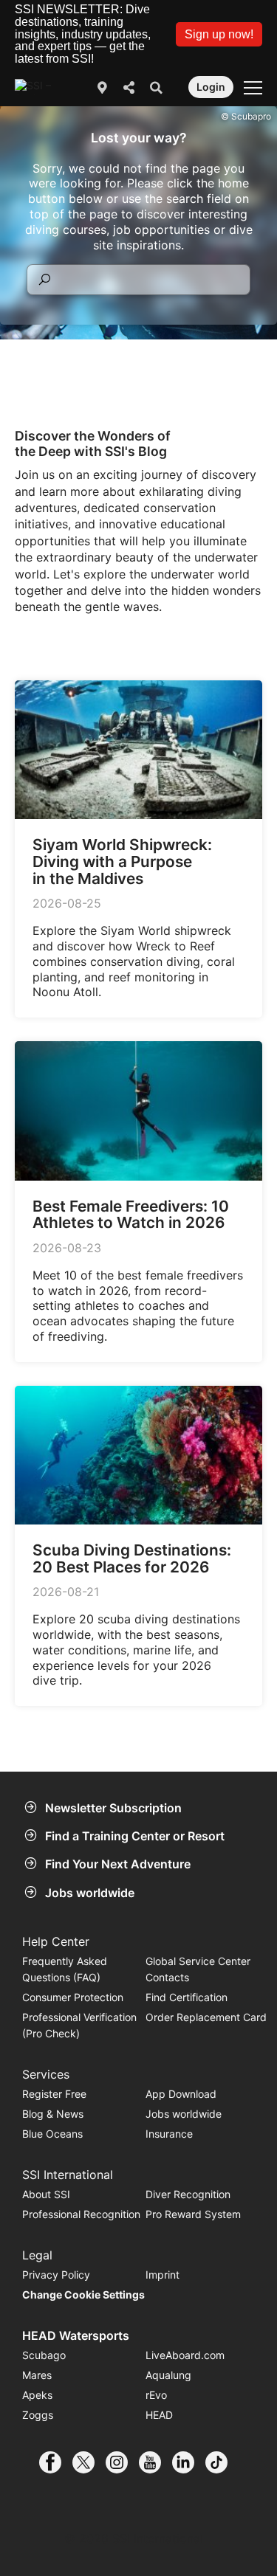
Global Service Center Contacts (198, 1969)
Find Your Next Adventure (118, 1864)
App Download (181, 2094)
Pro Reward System (193, 2214)
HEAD (159, 2415)
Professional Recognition (81, 2214)
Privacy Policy (56, 2275)
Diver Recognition (188, 2194)
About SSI (46, 2194)
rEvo (156, 2395)
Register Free (54, 2094)
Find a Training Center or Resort (135, 1836)
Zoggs (38, 2415)
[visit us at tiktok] (222, 2462)
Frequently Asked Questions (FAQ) (65, 1969)
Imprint (163, 2275)
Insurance (169, 2134)
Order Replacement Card (206, 2017)
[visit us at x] (89, 2462)
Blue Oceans (52, 2134)
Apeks (37, 2395)
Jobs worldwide (90, 1893)
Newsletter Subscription (113, 1808)
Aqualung (168, 2375)
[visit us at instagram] (122, 2462)
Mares (37, 2375)
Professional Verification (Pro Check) (79, 2025)
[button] (219, 34)
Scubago (44, 2355)
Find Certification (187, 1997)
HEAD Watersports (76, 2335)
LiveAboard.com (185, 2355)
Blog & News (53, 2114)
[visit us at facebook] (56, 2462)
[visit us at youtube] (155, 2462)
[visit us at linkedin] (189, 2462)
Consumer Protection (73, 1997)
